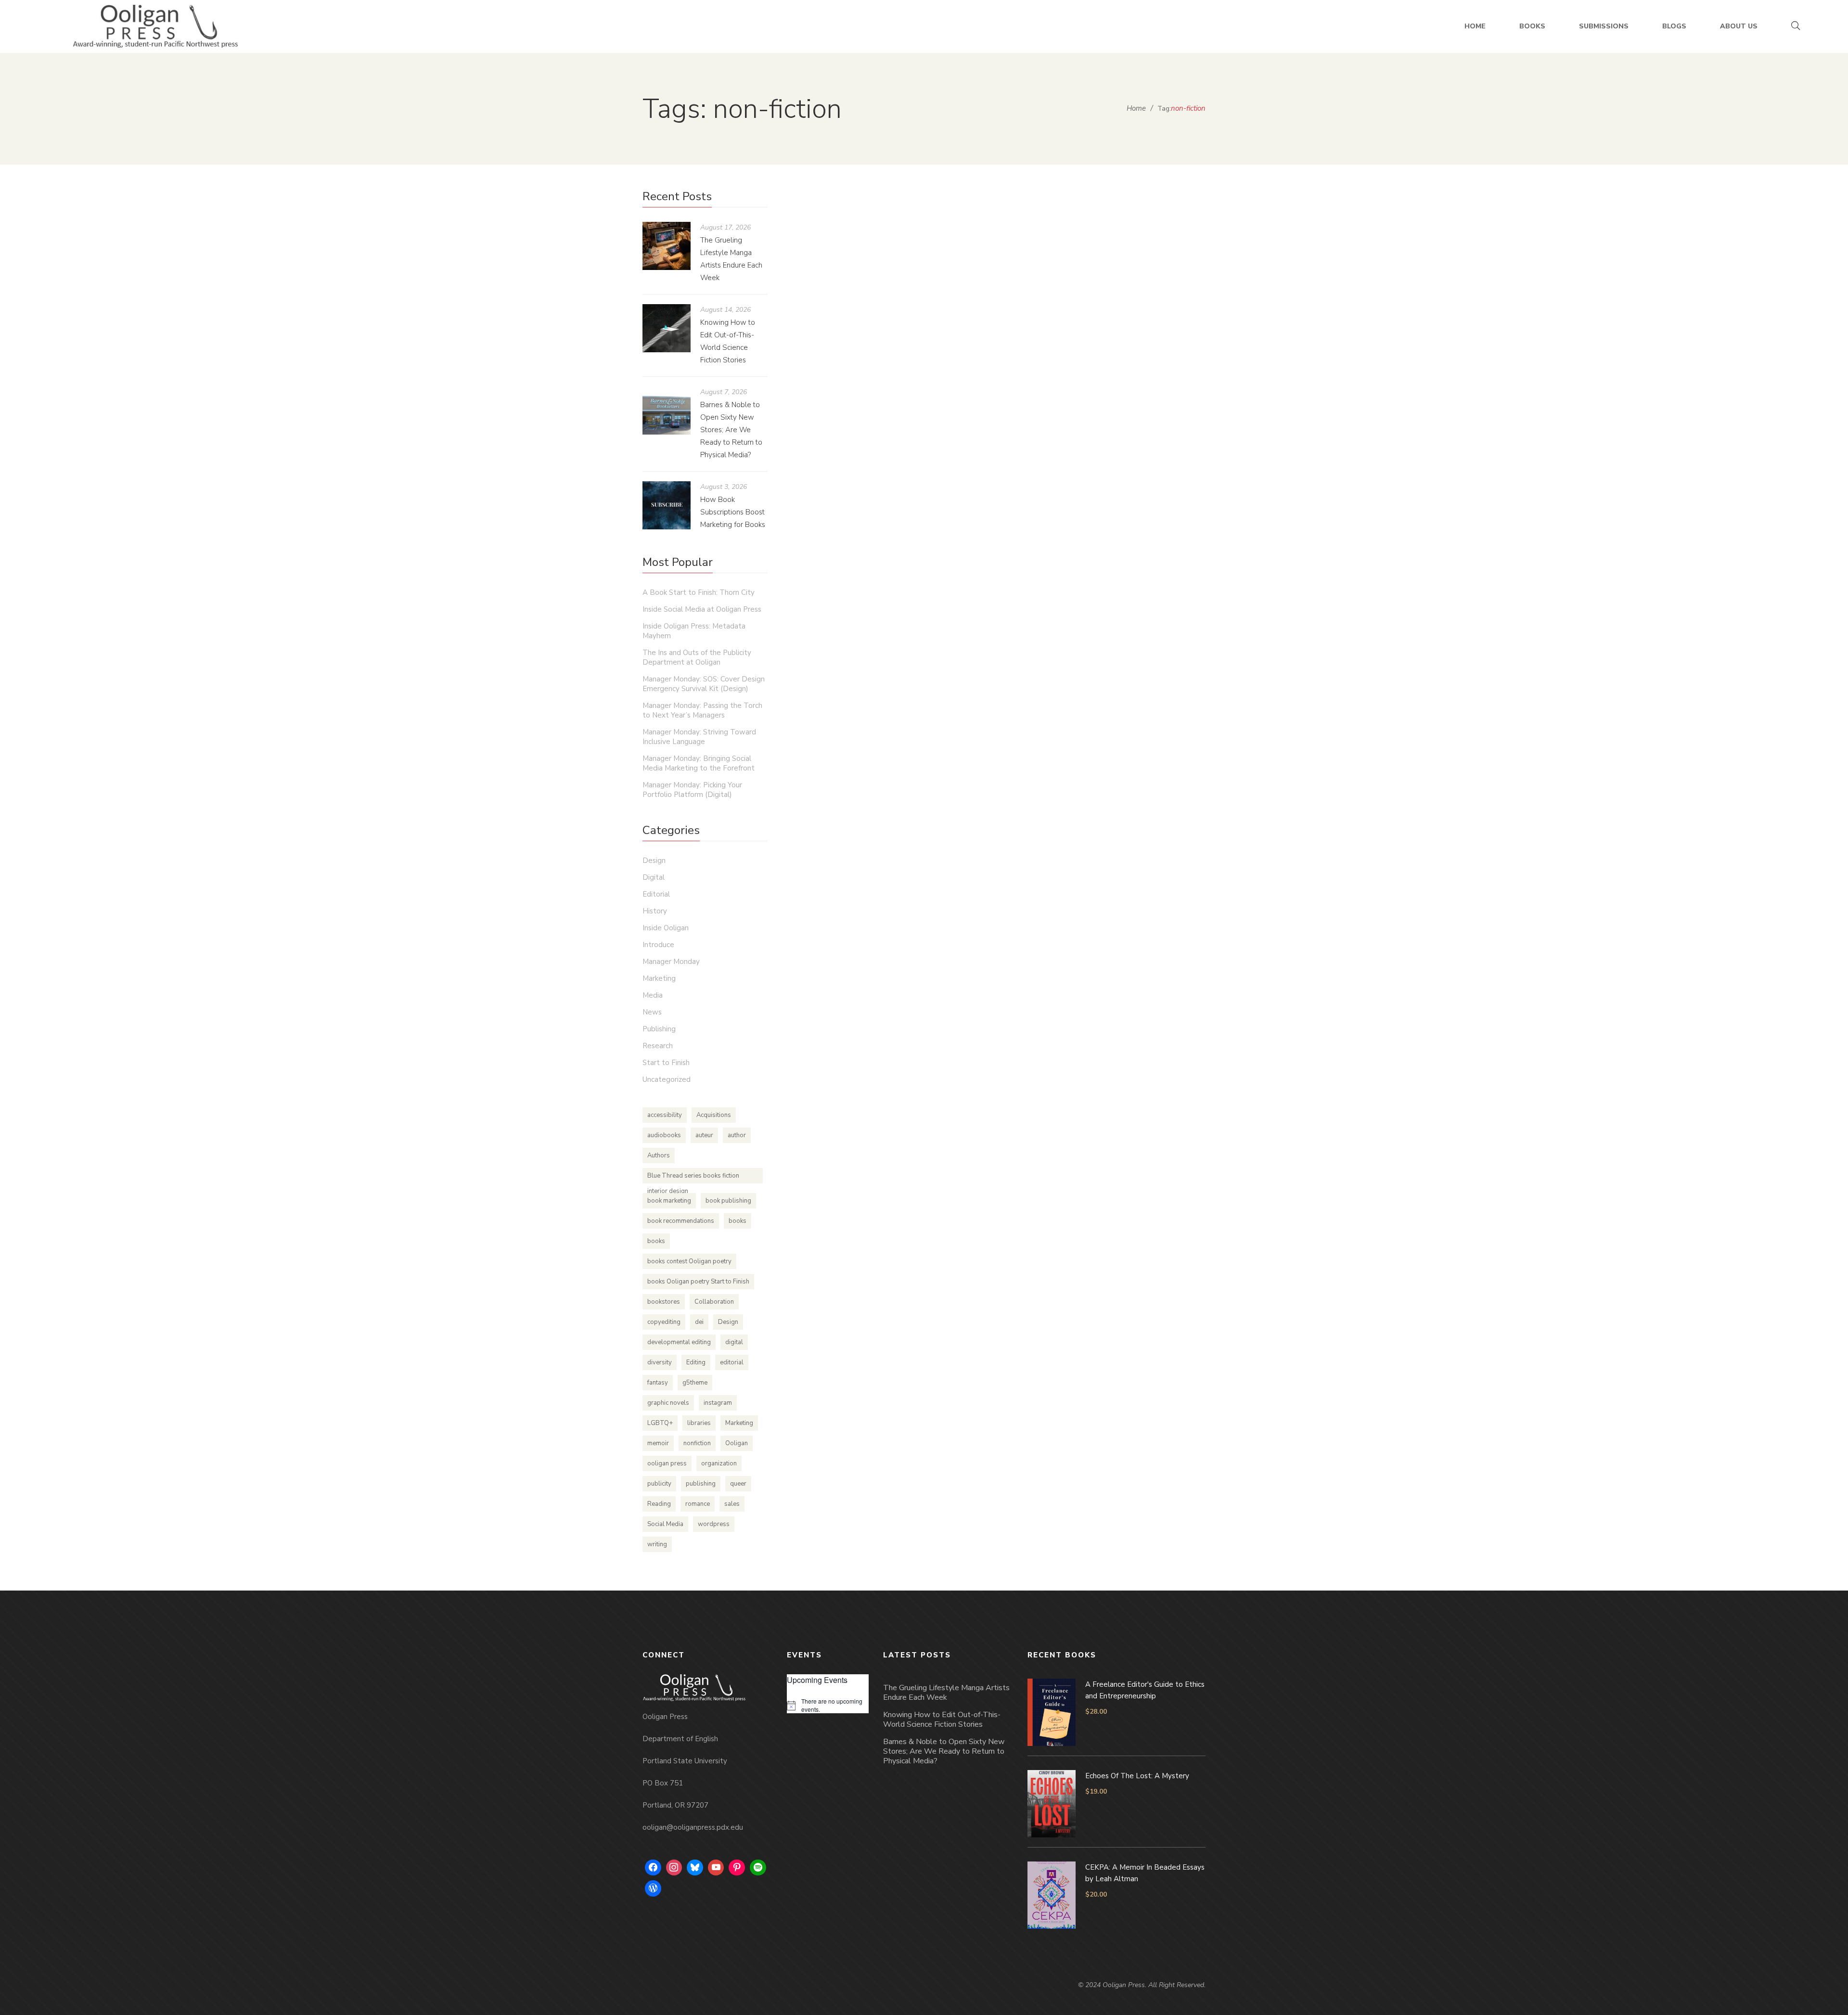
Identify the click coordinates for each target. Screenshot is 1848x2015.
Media (653, 995)
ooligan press (667, 1463)
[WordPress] (653, 1888)
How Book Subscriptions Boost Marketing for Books (733, 512)
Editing (696, 1362)
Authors (659, 1155)
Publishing (1087, 428)
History (655, 911)
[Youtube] (716, 1868)
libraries (699, 1423)
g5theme (695, 1383)
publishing (701, 1484)
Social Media (665, 1524)
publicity (659, 1484)
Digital (654, 877)
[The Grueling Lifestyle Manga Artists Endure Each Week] (667, 246)
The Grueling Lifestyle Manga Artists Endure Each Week (946, 1693)
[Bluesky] (695, 1868)
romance (698, 1504)
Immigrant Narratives (865, 409)
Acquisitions (714, 1115)
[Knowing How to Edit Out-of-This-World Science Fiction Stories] (667, 328)
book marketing (669, 1201)
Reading (659, 1504)
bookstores (664, 1302)
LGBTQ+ (660, 1423)
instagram (718, 1403)
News (652, 1012)
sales (732, 1504)
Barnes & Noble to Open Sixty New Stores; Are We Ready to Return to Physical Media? (731, 430)
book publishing (728, 1201)
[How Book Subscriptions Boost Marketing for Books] (667, 505)
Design (654, 860)
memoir (658, 1443)
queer (738, 1484)
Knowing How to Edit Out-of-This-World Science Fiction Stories (942, 1720)
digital (734, 1342)
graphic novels (668, 1403)
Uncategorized (667, 1079)
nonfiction (697, 1443)
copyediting (664, 1322)
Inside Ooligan (1044, 428)
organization (719, 1463)
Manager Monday (671, 962)
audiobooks (664, 1135)
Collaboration (714, 1302)
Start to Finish (666, 1063)
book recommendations (681, 1221)
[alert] (828, 1705)
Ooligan (737, 1443)
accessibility (665, 1115)
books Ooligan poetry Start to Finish (698, 1282)
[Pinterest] (737, 1868)
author (737, 1135)
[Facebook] (653, 1868)
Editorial (656, 894)
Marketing (659, 978)
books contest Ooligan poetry (689, 1261)
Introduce (658, 945)
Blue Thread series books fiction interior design (693, 1177)
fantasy (658, 1383)
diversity (660, 1362)
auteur (704, 1135)
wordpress (714, 1524)
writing (657, 1544)
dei (699, 1322)
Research (658, 1046)
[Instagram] (674, 1868)
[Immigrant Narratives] (941, 288)
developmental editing (679, 1342)
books (738, 1221)
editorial (732, 1362)
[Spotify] (758, 1868)
